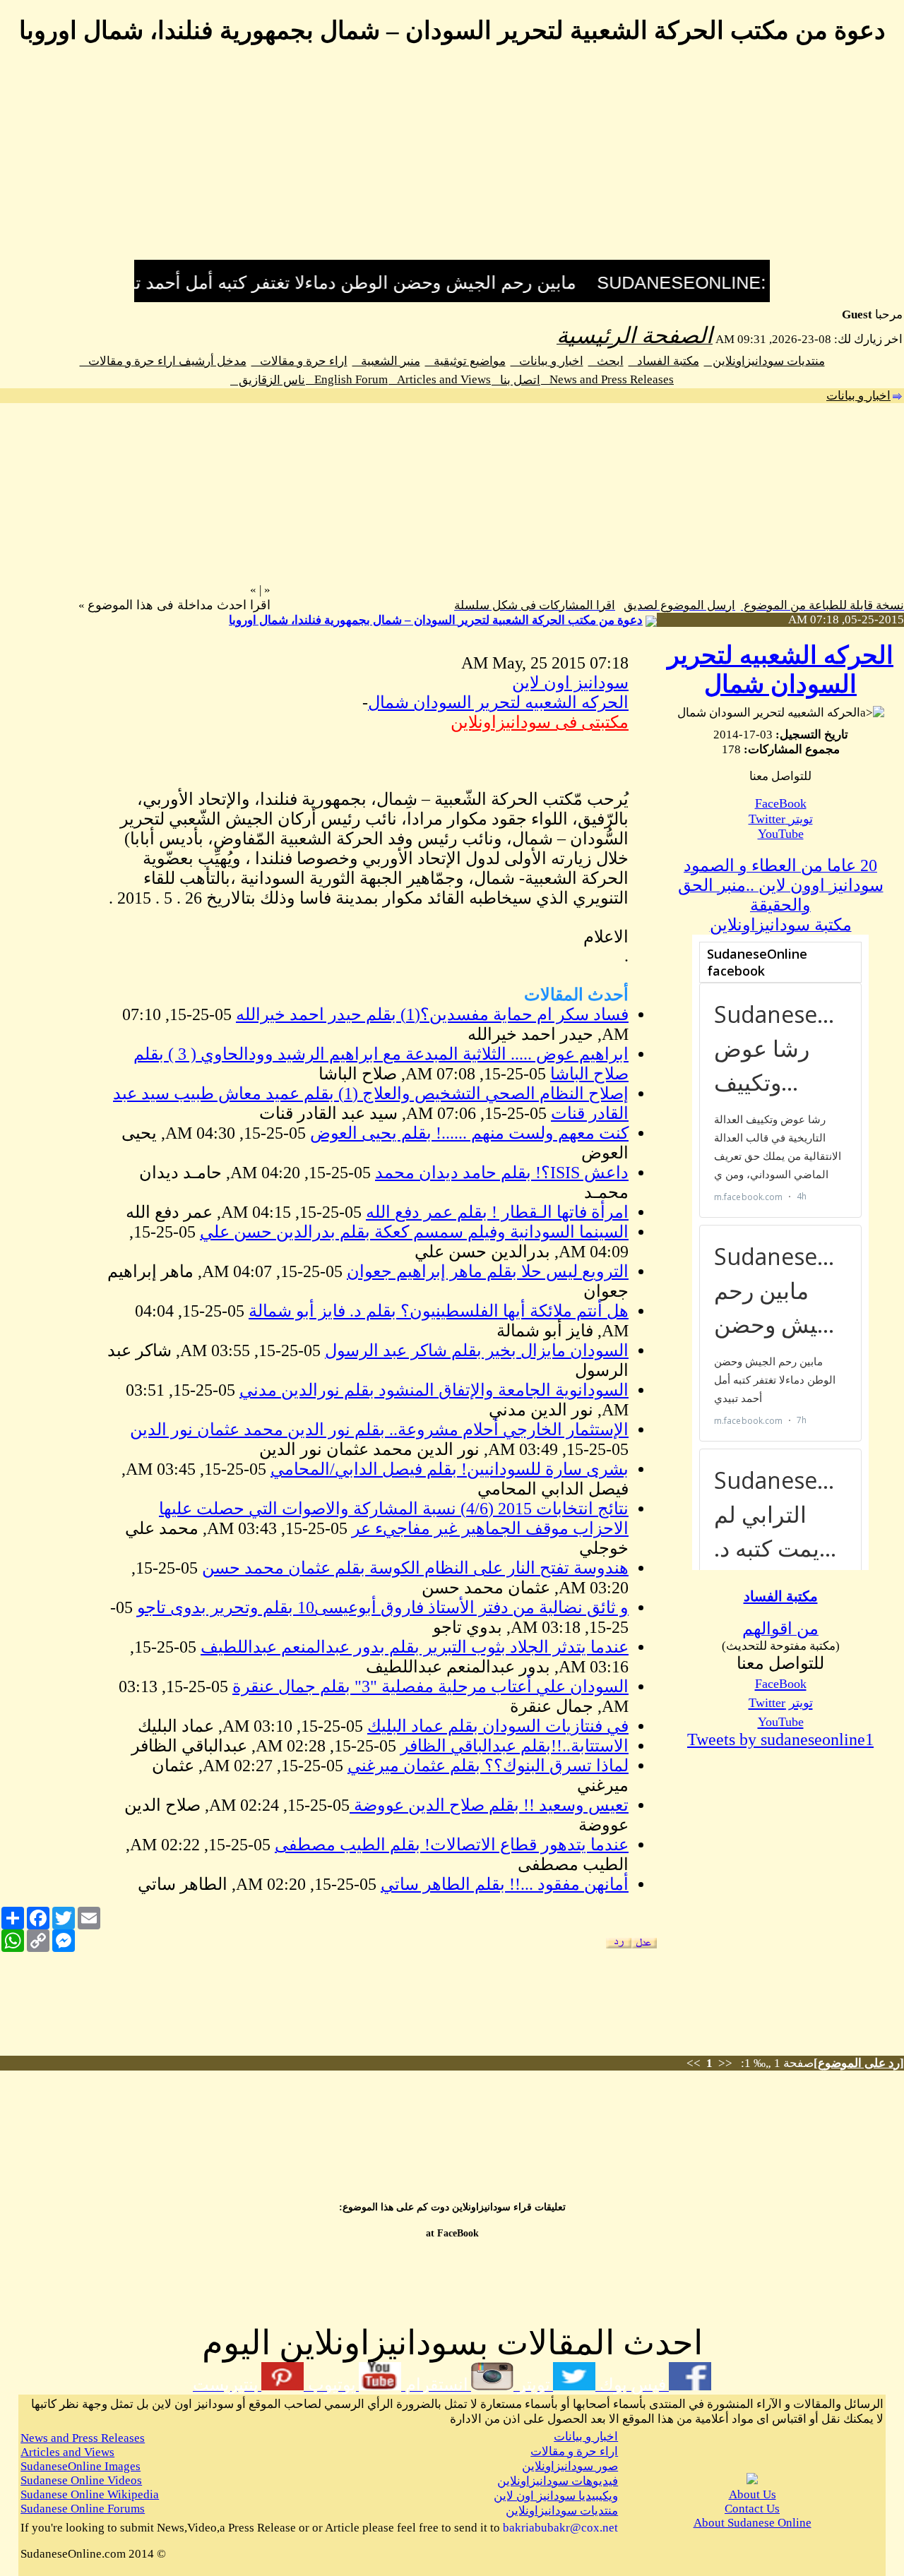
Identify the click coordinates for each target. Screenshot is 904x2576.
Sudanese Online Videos (81, 2480)
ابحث (606, 361)
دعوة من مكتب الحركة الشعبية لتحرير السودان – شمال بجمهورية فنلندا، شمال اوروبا (436, 620)
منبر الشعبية (386, 361)
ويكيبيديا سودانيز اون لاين (556, 2496)
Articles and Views (440, 379)
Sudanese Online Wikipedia (90, 2494)
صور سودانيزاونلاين (570, 2466)
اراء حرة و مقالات (299, 361)
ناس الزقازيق (268, 380)
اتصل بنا (516, 380)
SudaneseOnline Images (81, 2466)
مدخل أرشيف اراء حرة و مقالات (163, 361)
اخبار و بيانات (547, 361)
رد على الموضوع (859, 2063)
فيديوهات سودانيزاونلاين (558, 2481)
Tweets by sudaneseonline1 (780, 1739)
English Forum (347, 379)
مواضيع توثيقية (465, 361)
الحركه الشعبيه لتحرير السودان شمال (498, 702)
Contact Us (752, 2509)
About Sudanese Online (753, 2523)
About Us (753, 2494)
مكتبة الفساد (664, 361)
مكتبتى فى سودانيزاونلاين (540, 722)
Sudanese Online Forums (83, 2509)
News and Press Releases (607, 379)
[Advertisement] (452, 161)
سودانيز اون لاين (570, 683)
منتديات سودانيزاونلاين (765, 361)
